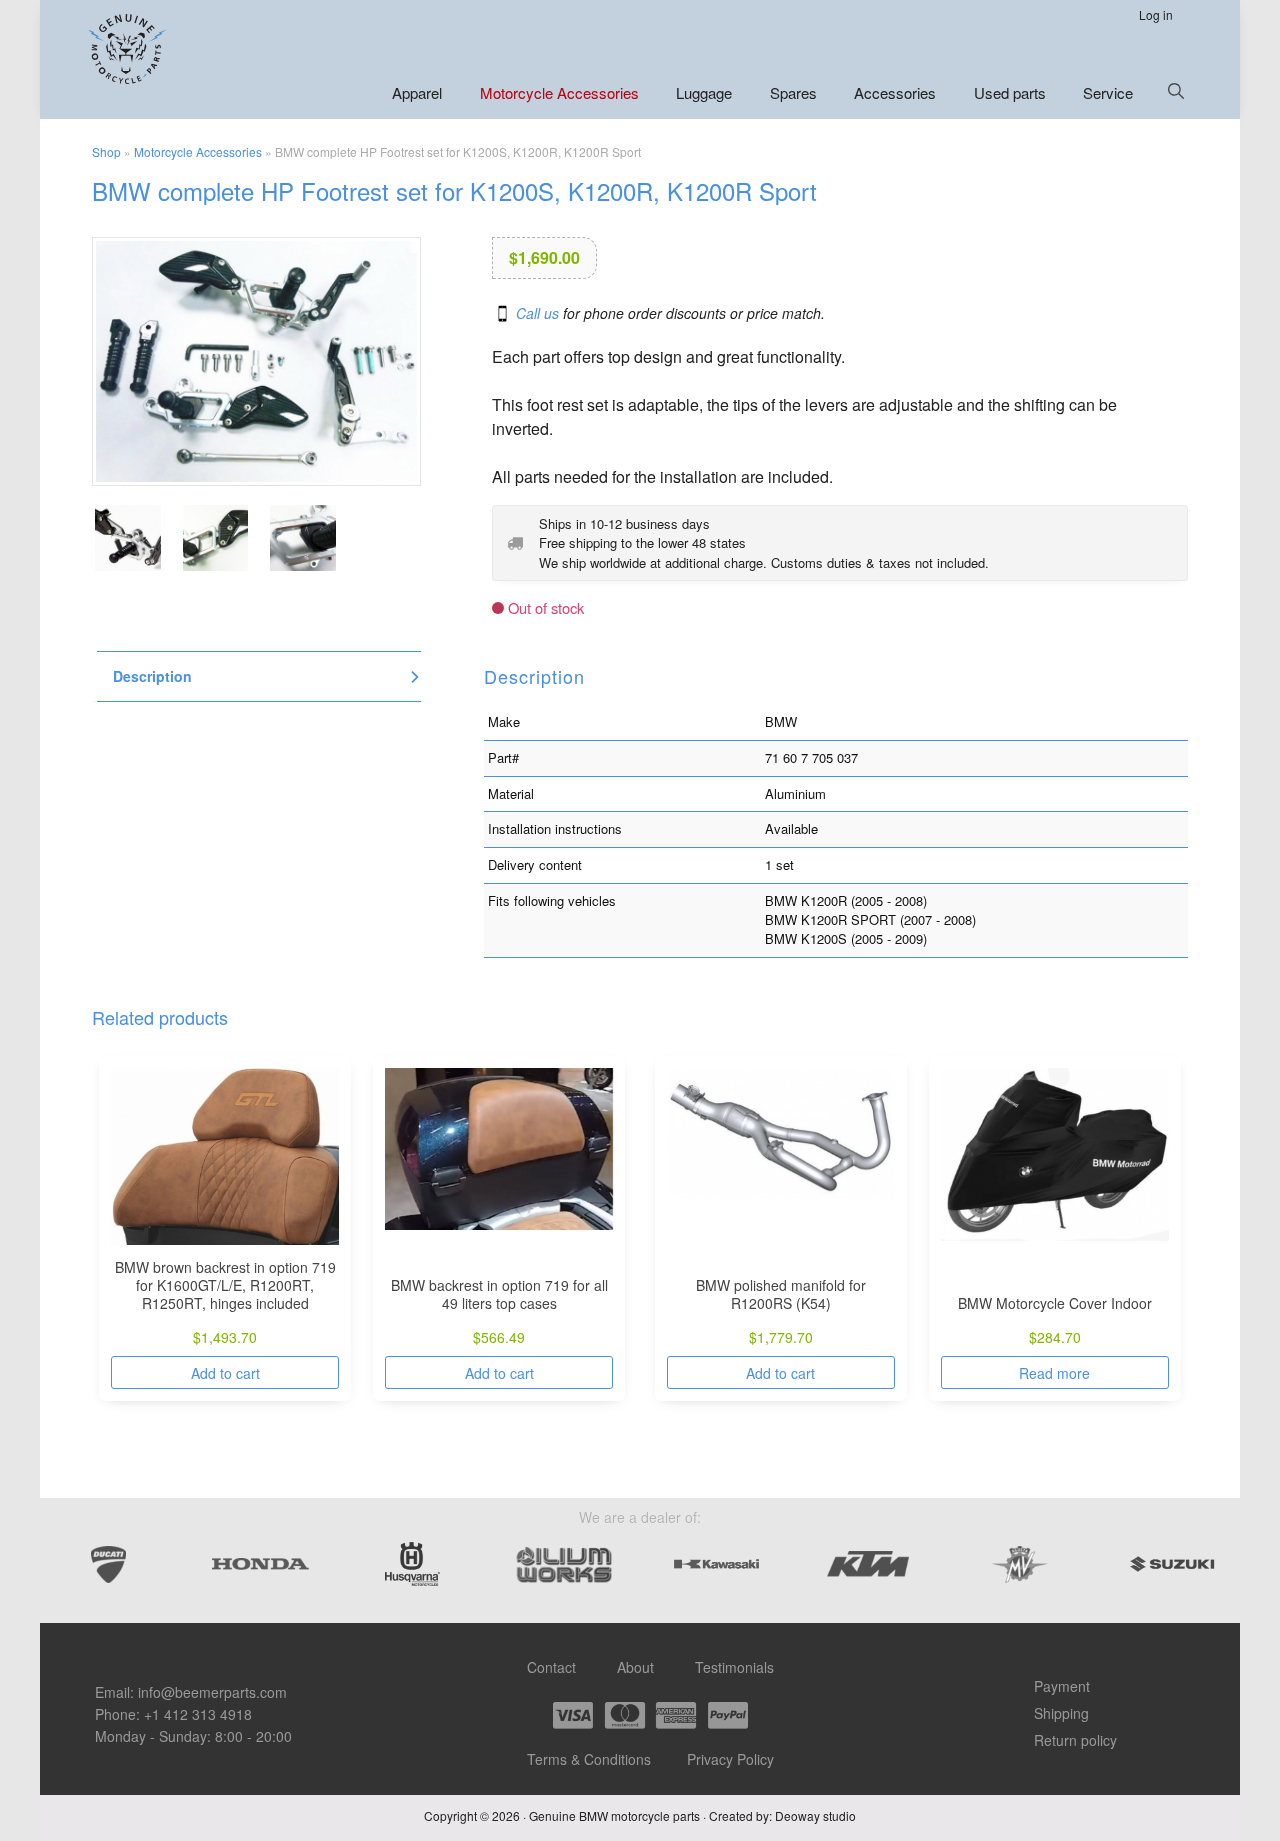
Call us (537, 313)
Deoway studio (815, 1815)
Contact (551, 1667)
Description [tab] (152, 677)
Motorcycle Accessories (198, 151)
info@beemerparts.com (212, 1692)
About (635, 1667)
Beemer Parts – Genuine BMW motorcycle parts (129, 49)
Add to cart (225, 1373)
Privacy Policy (730, 1759)
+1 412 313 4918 (198, 1714)
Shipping (1061, 1713)
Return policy (1075, 1740)
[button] (1176, 91)
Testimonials (734, 1667)
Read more (1054, 1373)
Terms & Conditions (589, 1759)
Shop (106, 151)
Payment (1062, 1686)
